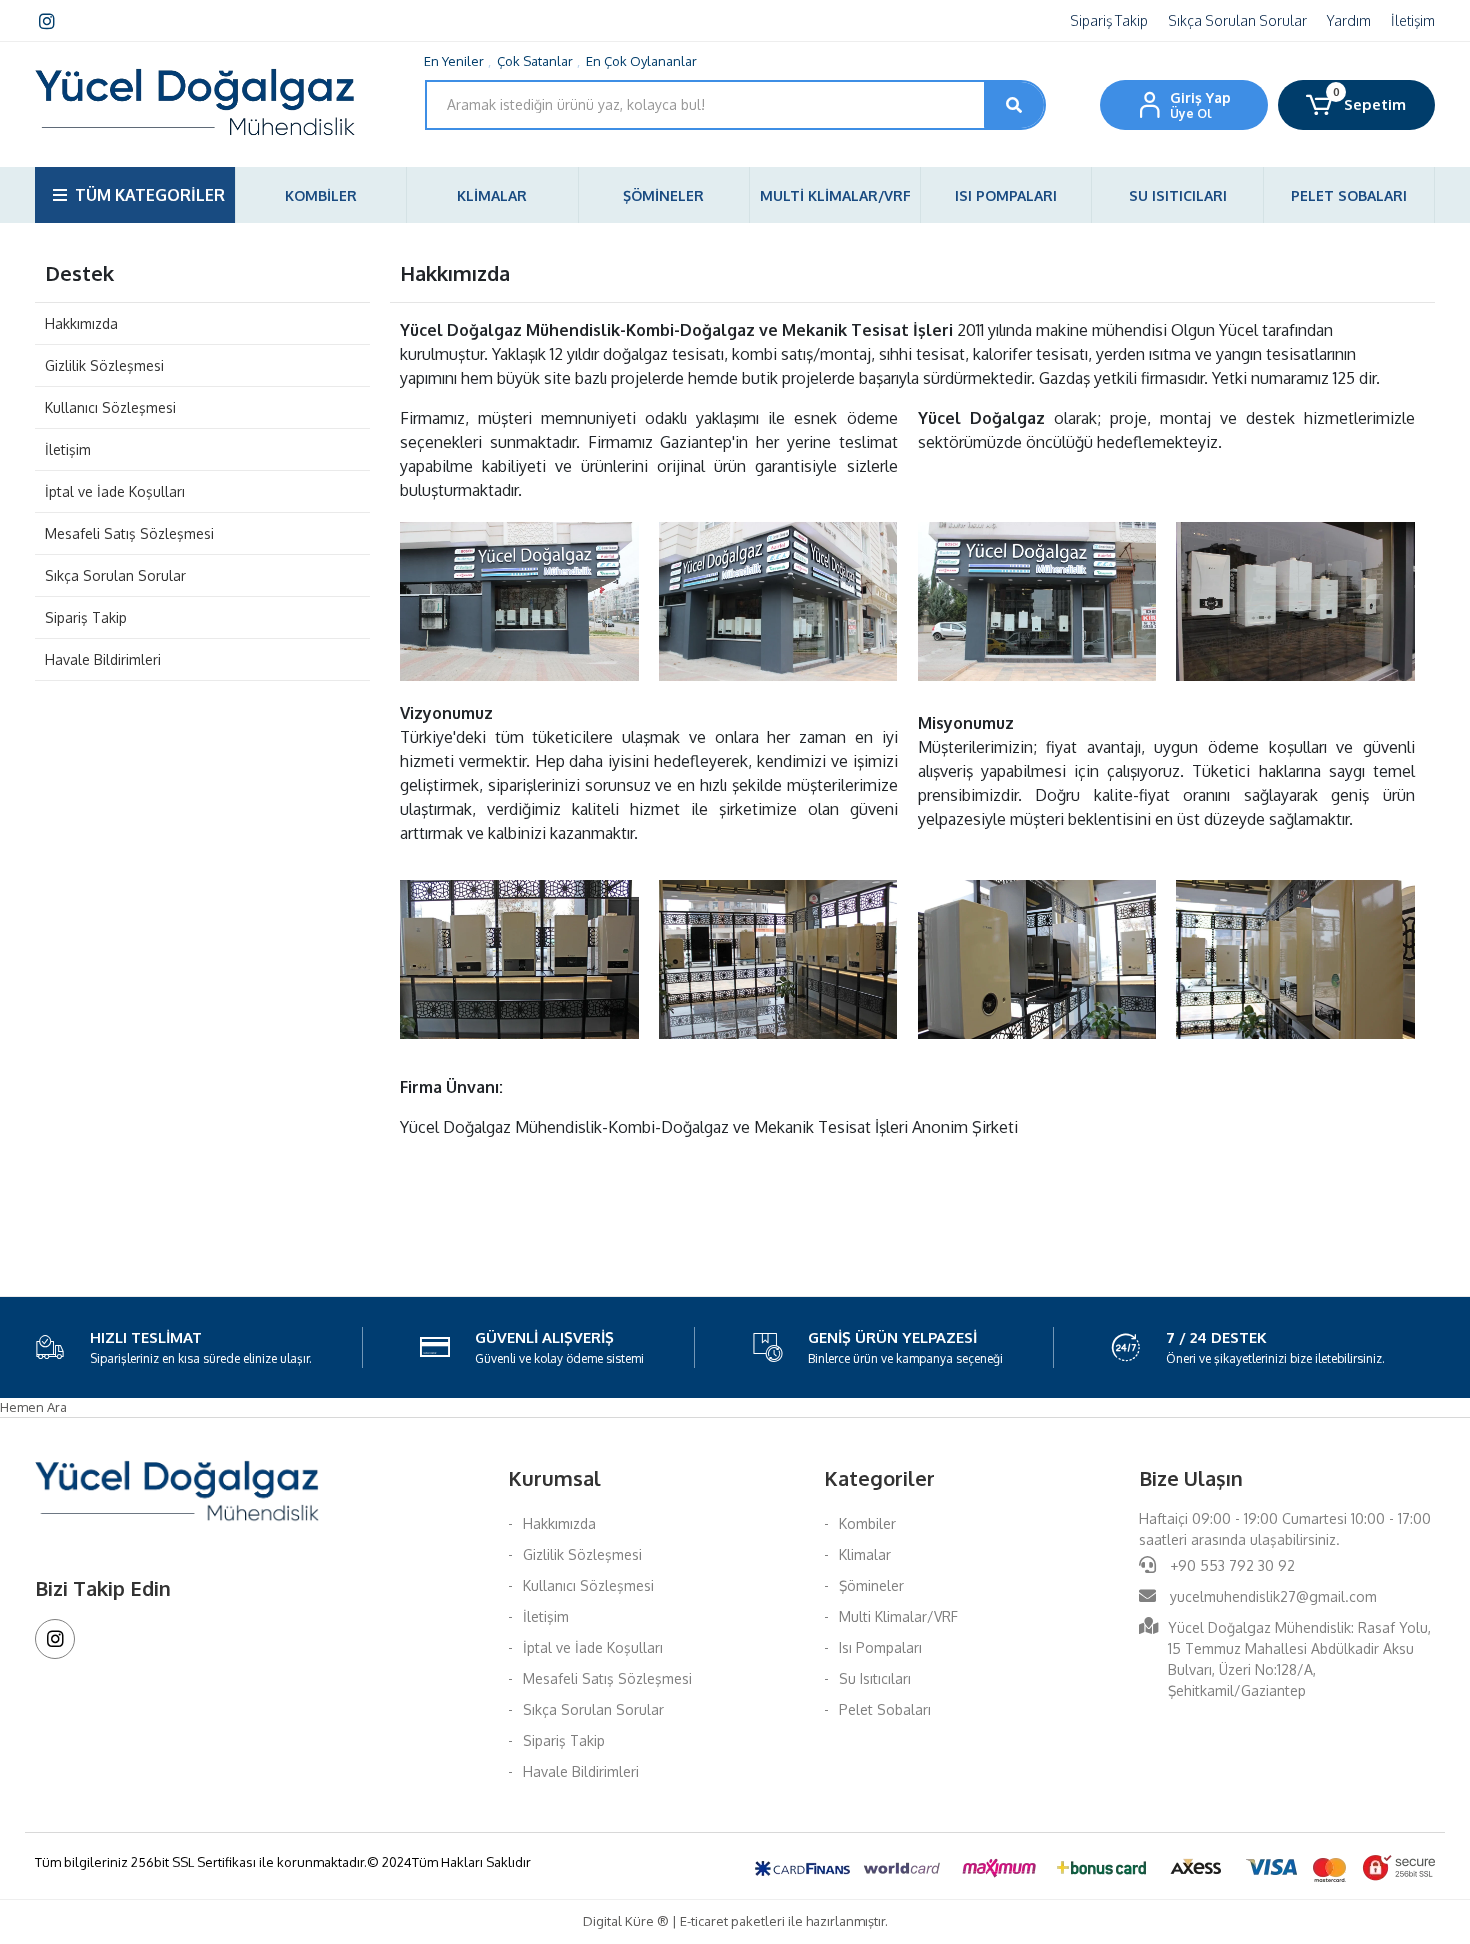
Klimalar (865, 1554)
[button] (1357, 105)
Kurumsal (554, 1478)
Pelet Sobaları (885, 1709)
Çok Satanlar (535, 61)
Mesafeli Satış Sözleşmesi (129, 533)
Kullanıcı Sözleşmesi (110, 407)
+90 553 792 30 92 (1230, 1565)
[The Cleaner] (519, 600)
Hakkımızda (81, 323)
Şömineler (871, 1585)
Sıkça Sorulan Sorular (1237, 20)
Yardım (1349, 20)
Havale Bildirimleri (103, 659)
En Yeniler (454, 61)
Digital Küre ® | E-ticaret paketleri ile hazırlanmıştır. (735, 1921)
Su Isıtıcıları (875, 1678)
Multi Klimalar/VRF (898, 1616)
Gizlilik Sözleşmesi (104, 365)
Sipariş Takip (1109, 20)
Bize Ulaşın (1191, 1478)
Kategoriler (879, 1478)
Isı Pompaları (880, 1647)
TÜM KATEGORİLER (150, 195)
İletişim (1413, 20)
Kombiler (867, 1523)
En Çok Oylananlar (641, 61)
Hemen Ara (33, 1407)
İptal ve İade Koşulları (115, 491)
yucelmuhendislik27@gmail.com (1273, 1596)
